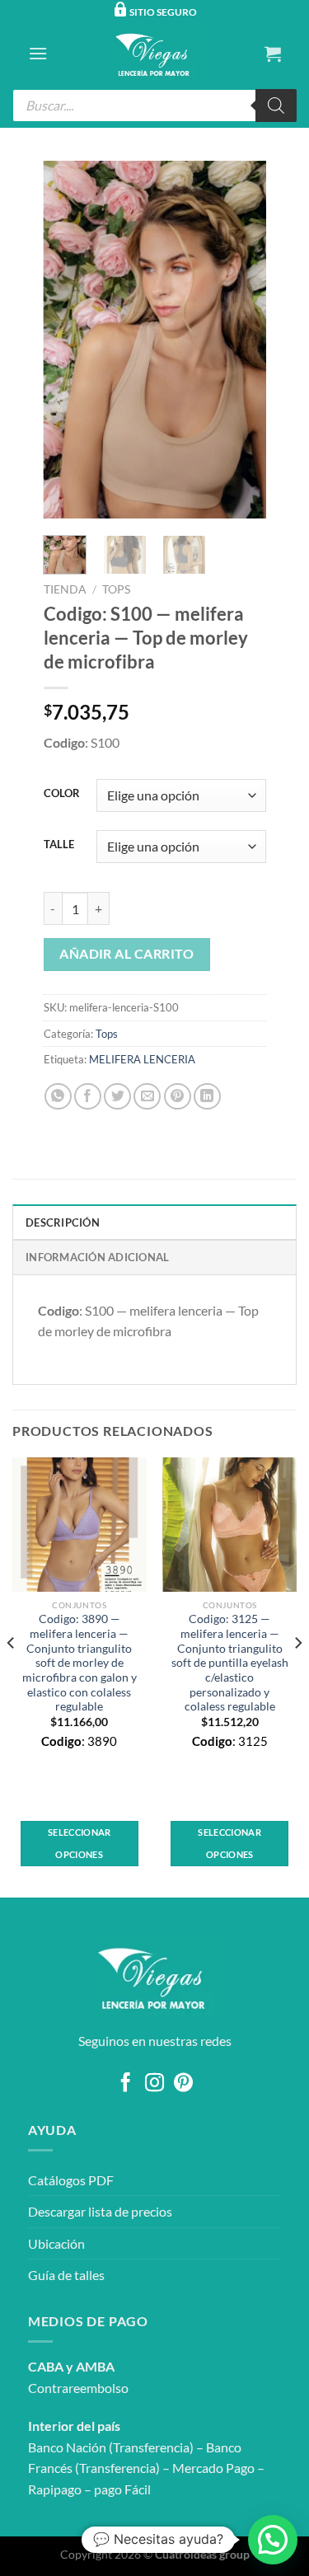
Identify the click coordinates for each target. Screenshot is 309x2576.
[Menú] (38, 53)
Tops (116, 589)
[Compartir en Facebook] (88, 1097)
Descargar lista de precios (100, 2211)
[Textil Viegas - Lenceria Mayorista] (155, 54)
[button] (273, 2540)
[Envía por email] (147, 1097)
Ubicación (56, 2243)
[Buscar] (276, 106)
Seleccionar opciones (80, 1843)
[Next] (241, 340)
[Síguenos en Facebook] (126, 2084)
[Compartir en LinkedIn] (207, 1097)
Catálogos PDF (71, 2180)
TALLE (59, 845)
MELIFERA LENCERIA (142, 1059)
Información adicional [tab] (97, 1257)
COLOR (62, 794)
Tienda (65, 589)
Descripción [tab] (63, 1222)
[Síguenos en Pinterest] (183, 2084)
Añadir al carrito (126, 954)
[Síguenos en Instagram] (154, 2084)
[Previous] (68, 340)
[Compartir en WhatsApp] (58, 1097)
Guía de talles (66, 2275)
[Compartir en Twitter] (117, 1097)
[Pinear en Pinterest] (178, 1097)
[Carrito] (273, 54)
